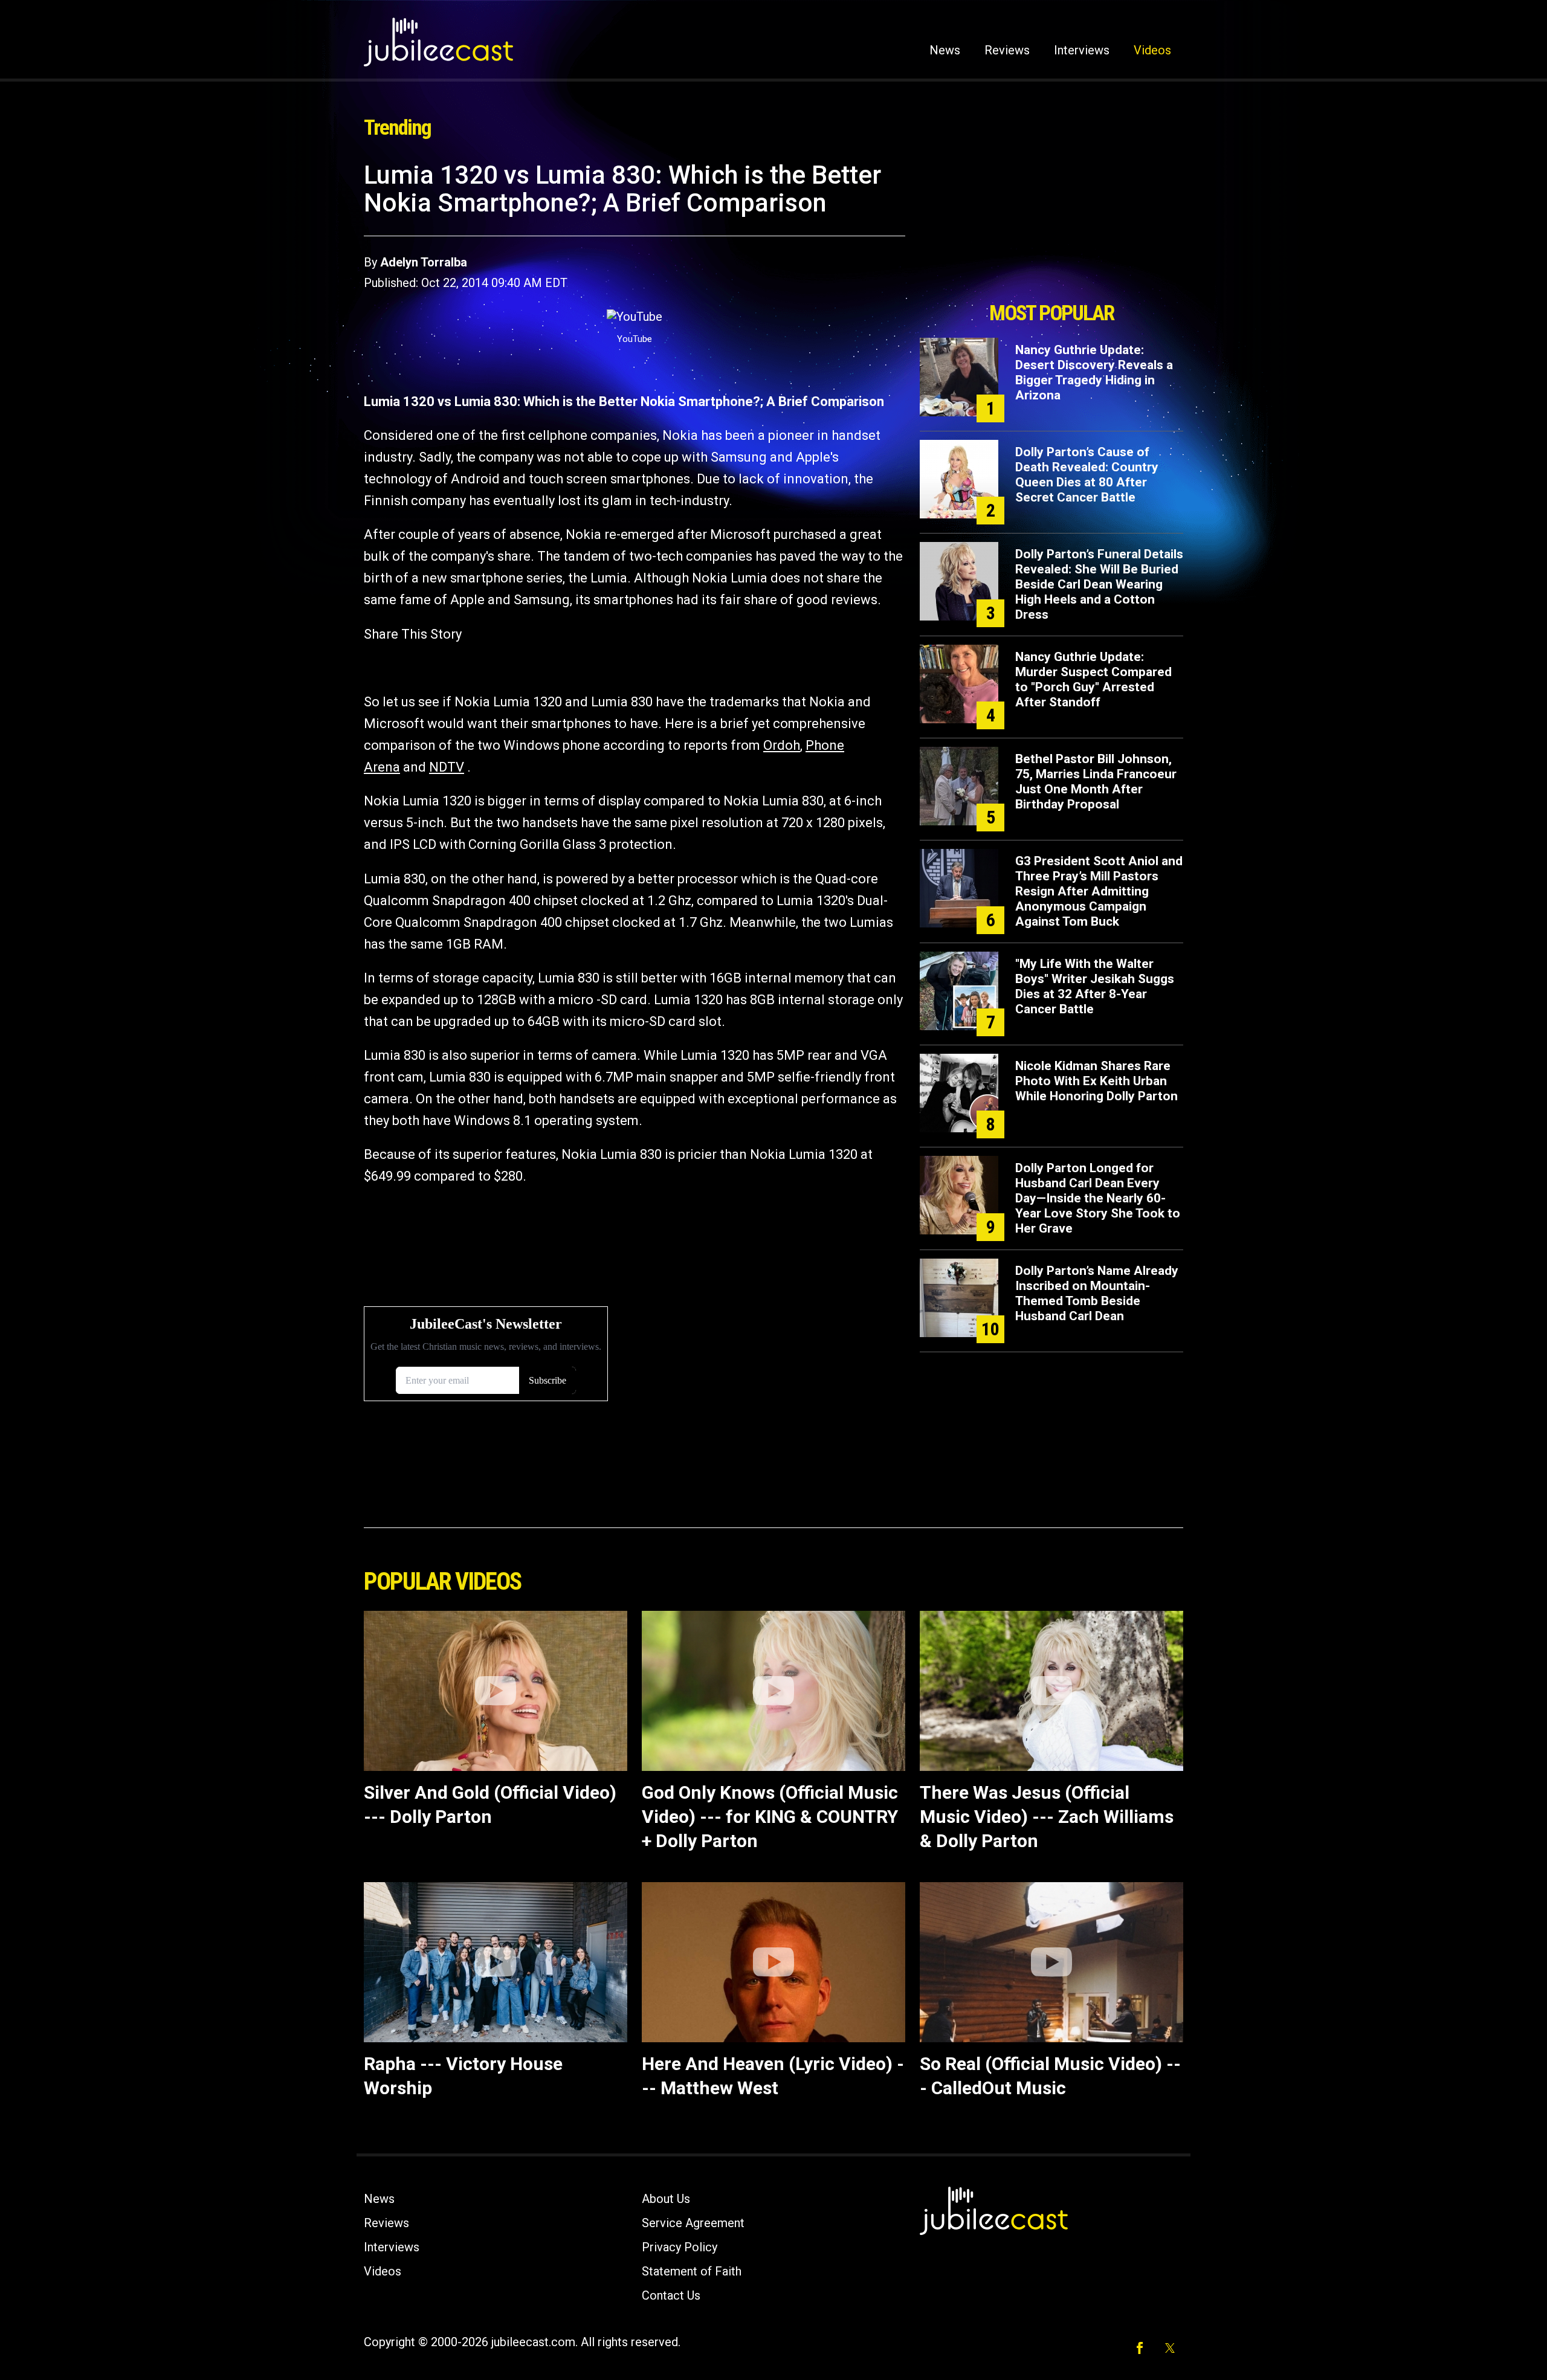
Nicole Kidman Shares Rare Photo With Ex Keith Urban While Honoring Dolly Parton (1096, 1081)
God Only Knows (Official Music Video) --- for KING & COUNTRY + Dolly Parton (770, 1817)
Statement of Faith (692, 2271)
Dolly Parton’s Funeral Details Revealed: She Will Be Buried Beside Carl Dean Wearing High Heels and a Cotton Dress (1099, 584)
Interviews (1082, 50)
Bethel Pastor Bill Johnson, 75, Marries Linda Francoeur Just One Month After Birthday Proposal (1096, 782)
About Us (666, 2199)
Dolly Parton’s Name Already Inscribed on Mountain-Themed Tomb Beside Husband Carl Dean (1097, 1293)
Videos (1152, 50)
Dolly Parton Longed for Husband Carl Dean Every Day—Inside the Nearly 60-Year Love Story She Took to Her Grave (1098, 1198)
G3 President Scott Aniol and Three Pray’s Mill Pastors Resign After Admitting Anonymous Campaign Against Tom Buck (1099, 891)
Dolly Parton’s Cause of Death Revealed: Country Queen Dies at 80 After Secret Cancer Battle (1087, 475)
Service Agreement (693, 2223)
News (945, 50)
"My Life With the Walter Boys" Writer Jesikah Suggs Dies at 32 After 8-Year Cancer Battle (1095, 986)
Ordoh (782, 745)
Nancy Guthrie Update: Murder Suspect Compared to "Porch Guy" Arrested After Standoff (1093, 679)
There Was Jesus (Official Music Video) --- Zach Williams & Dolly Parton (1047, 1817)
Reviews (1007, 50)
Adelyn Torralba (424, 262)
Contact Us (671, 2295)
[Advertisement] (1051, 228)
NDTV (447, 767)
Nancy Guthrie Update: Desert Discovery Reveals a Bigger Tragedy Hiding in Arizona (1094, 372)
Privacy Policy (680, 2247)
